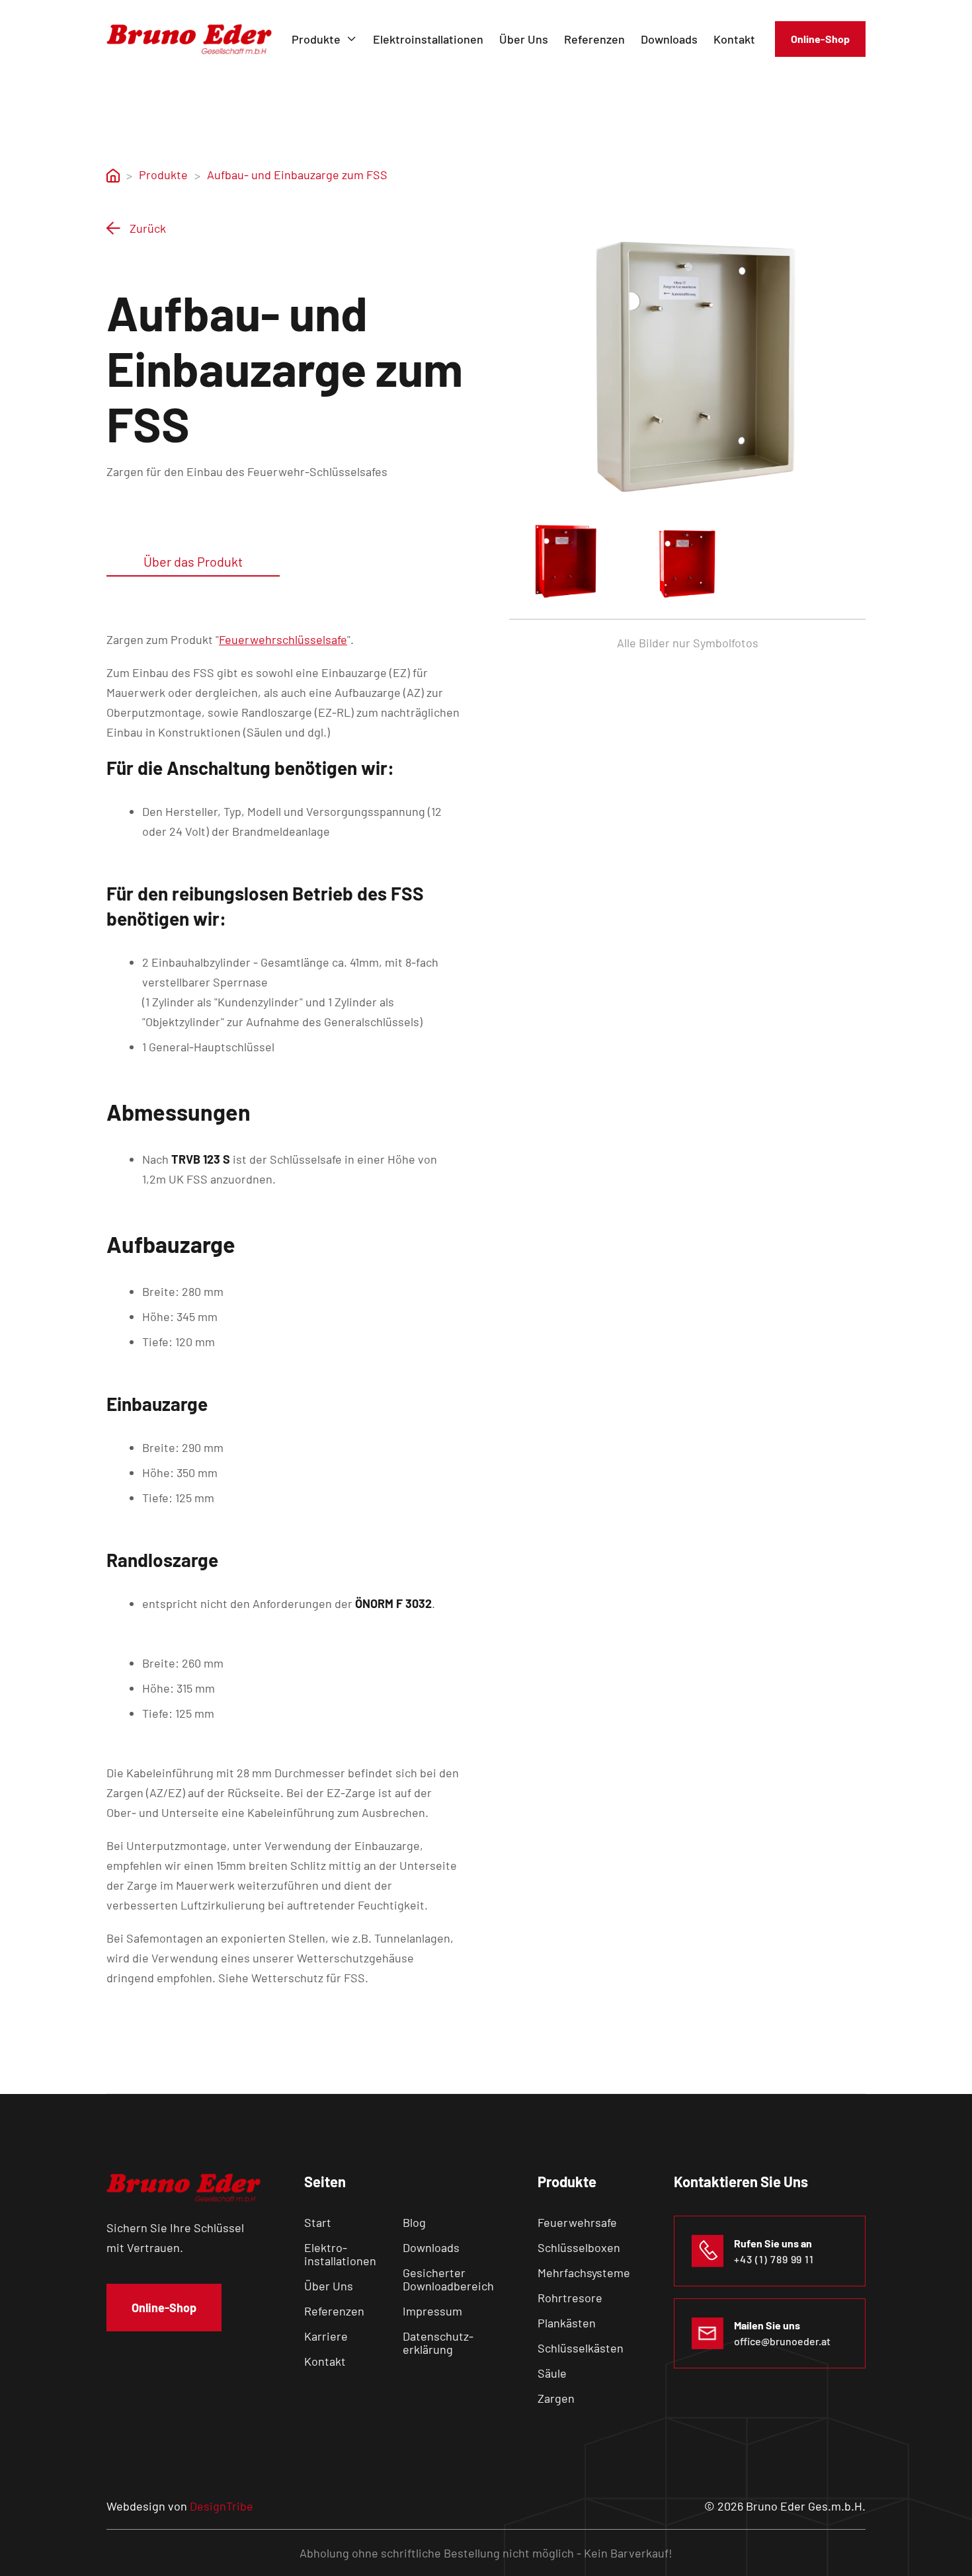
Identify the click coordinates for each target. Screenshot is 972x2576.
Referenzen (594, 39)
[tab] (193, 562)
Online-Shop (820, 39)
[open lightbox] (687, 361)
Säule (552, 2373)
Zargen (556, 2398)
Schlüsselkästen (581, 2348)
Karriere (326, 2336)
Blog (414, 2222)
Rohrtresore (570, 2298)
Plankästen (567, 2323)
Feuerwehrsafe (577, 2222)
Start (318, 2222)
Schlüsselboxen (579, 2247)
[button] (324, 39)
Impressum (432, 2311)
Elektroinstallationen (428, 39)
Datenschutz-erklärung (438, 2343)
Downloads (669, 39)
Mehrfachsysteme (584, 2273)
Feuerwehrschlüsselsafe (283, 639)
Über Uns (524, 39)
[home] (189, 39)
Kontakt (734, 39)
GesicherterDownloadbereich (448, 2279)
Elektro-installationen (340, 2254)
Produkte (163, 175)
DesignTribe (222, 2506)
